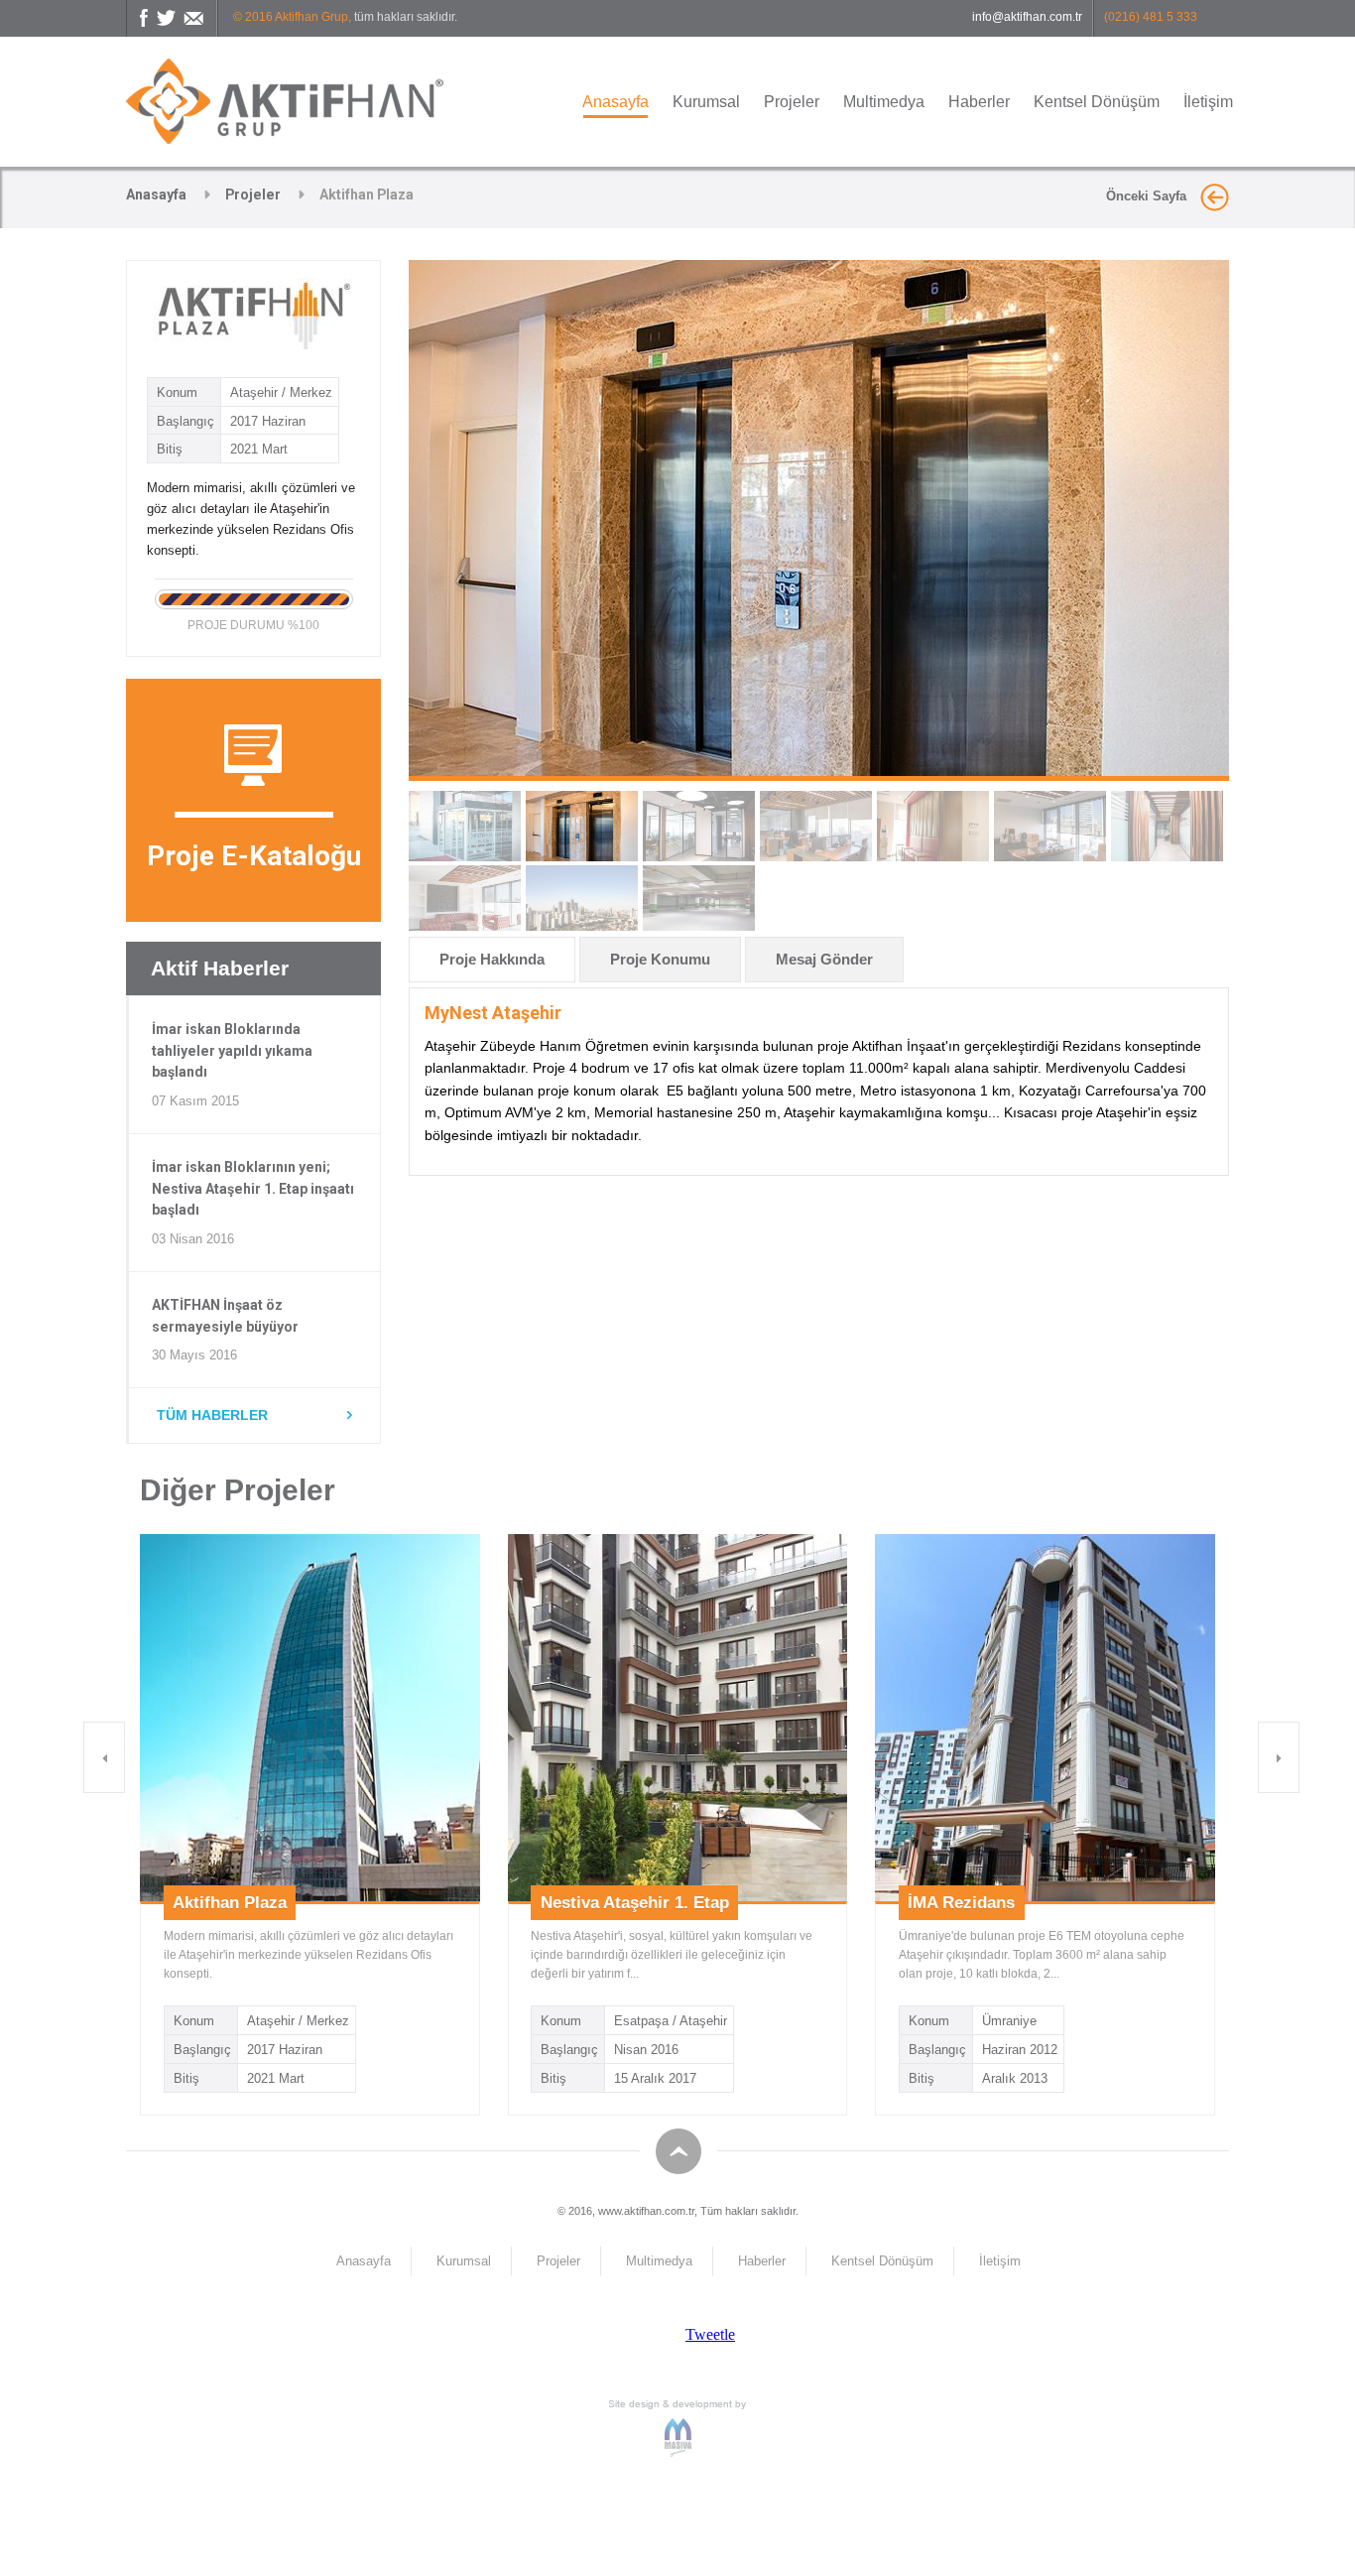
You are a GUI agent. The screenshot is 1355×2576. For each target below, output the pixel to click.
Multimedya (884, 102)
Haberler (979, 102)
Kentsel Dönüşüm (1097, 102)
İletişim (1208, 102)
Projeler (792, 102)
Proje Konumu (660, 959)
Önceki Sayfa (1148, 196)
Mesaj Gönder (824, 959)
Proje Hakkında (492, 959)
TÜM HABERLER (212, 1415)
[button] (104, 1757)
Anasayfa (616, 102)
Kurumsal (706, 102)
